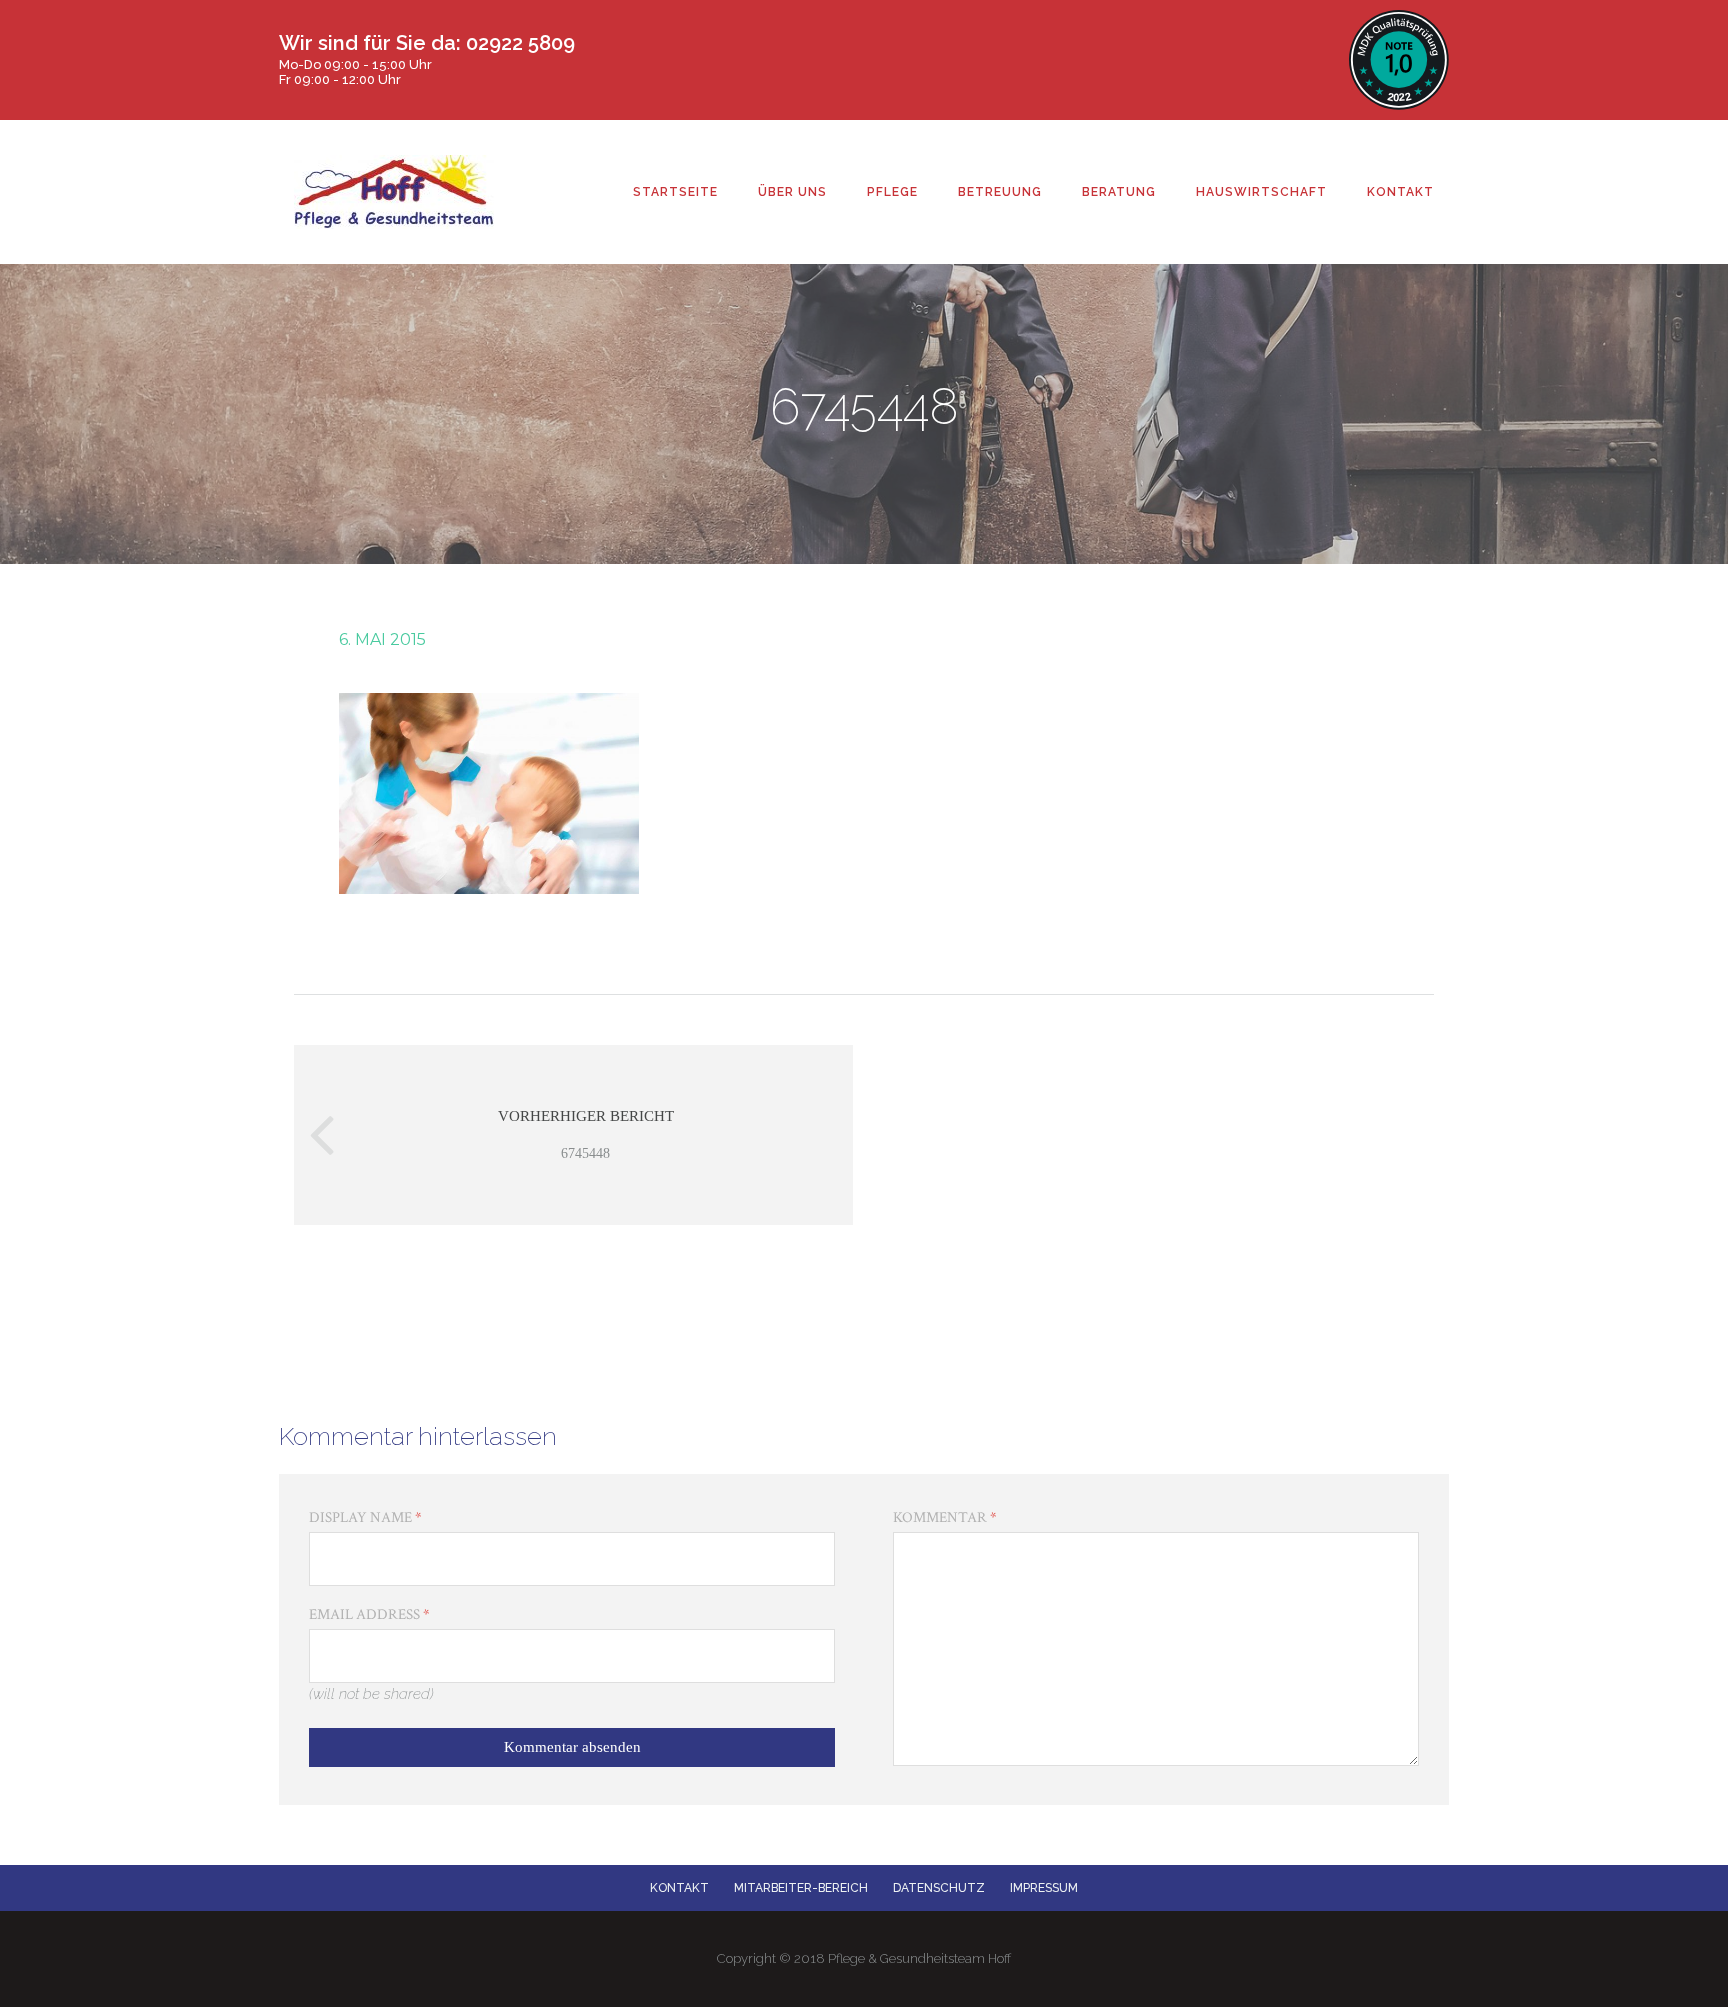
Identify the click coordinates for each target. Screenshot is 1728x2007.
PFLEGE (892, 192)
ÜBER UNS (792, 192)
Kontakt (679, 1888)
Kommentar (945, 1517)
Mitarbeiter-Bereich (801, 1888)
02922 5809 (520, 43)
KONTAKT (1400, 192)
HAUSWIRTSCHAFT (1261, 192)
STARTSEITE (675, 192)
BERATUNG (1119, 192)
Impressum (1044, 1888)
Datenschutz (939, 1888)
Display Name (365, 1517)
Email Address (369, 1614)
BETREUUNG (1000, 192)
